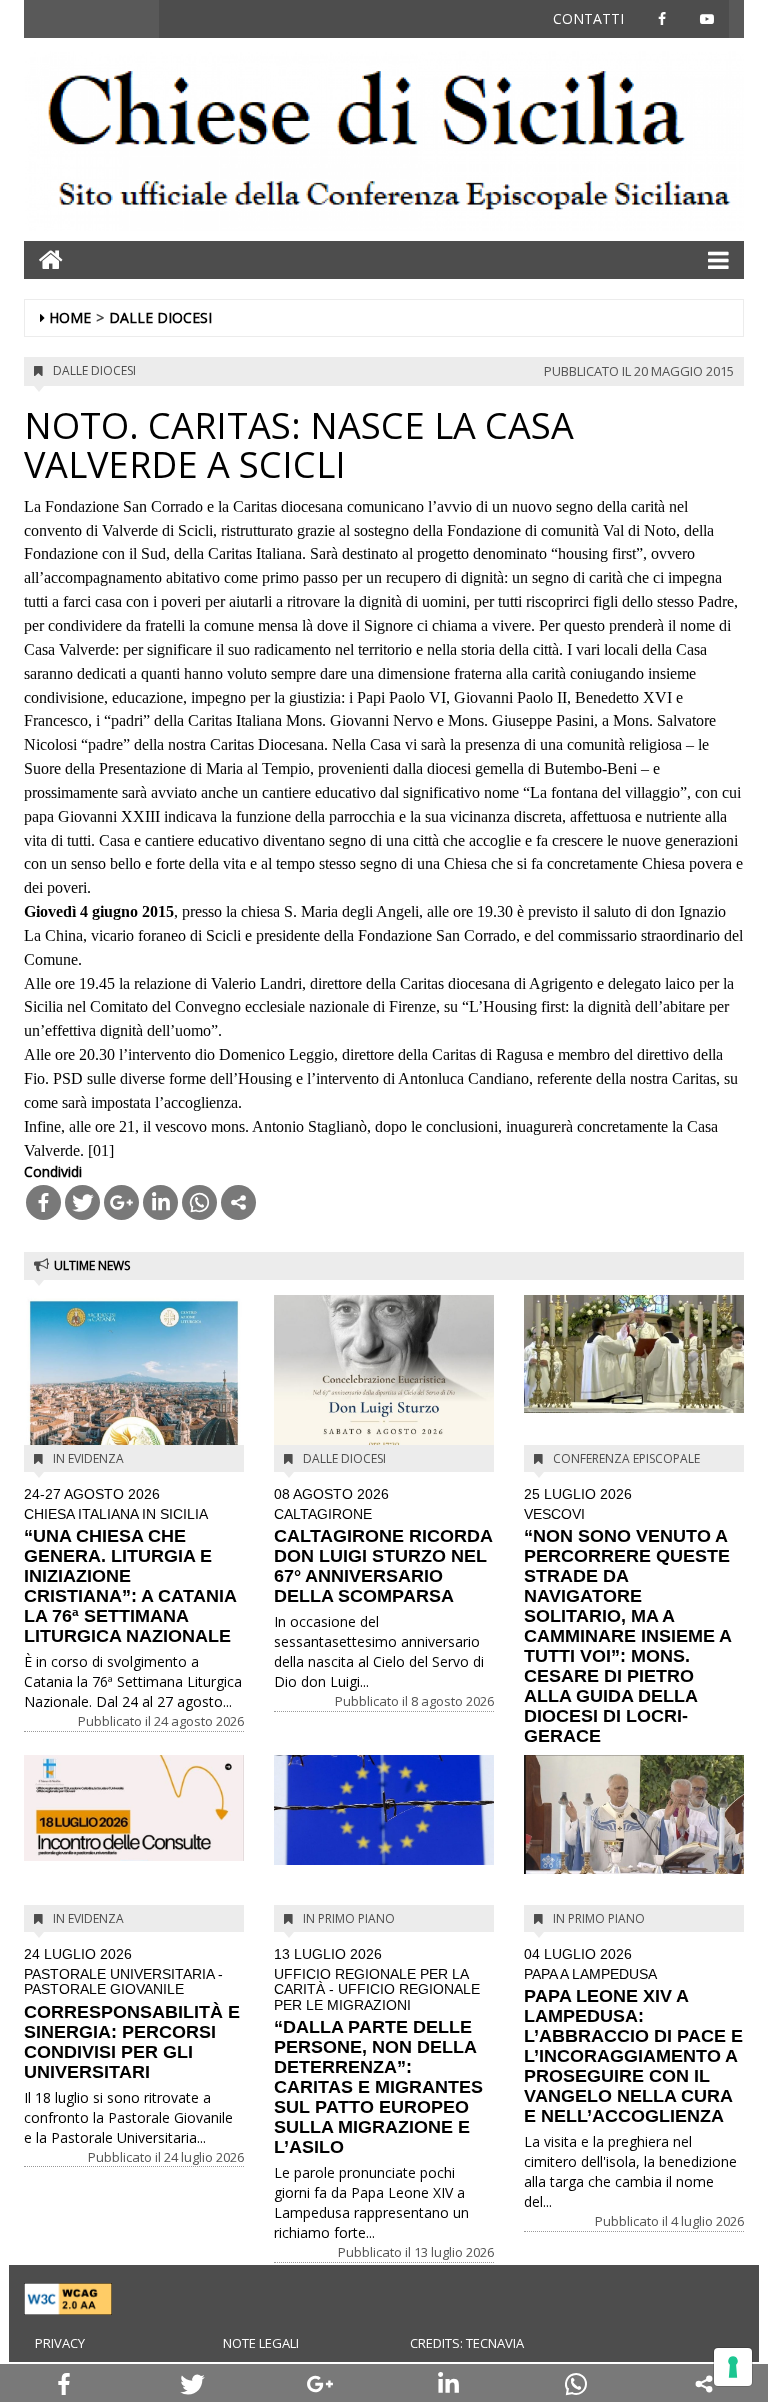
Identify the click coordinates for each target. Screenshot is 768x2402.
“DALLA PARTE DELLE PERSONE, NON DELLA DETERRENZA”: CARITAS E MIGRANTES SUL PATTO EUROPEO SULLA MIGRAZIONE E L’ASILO (378, 2052)
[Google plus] (121, 1202)
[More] (238, 1202)
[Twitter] (82, 1202)
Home (70, 317)
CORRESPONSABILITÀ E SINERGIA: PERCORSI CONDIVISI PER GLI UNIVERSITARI (132, 2014)
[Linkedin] (160, 1202)
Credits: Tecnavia (467, 2343)
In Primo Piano (349, 1918)
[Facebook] (43, 1202)
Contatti (588, 18)
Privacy (60, 2343)
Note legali (261, 2343)
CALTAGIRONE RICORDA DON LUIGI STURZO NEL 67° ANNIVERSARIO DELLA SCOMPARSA (383, 1547)
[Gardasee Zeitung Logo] (384, 143)
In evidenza (88, 1458)
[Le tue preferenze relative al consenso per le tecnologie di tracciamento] (733, 2367)
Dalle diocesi (160, 317)
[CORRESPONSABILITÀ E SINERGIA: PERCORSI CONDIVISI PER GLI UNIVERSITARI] (134, 1808)
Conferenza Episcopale (626, 1458)
